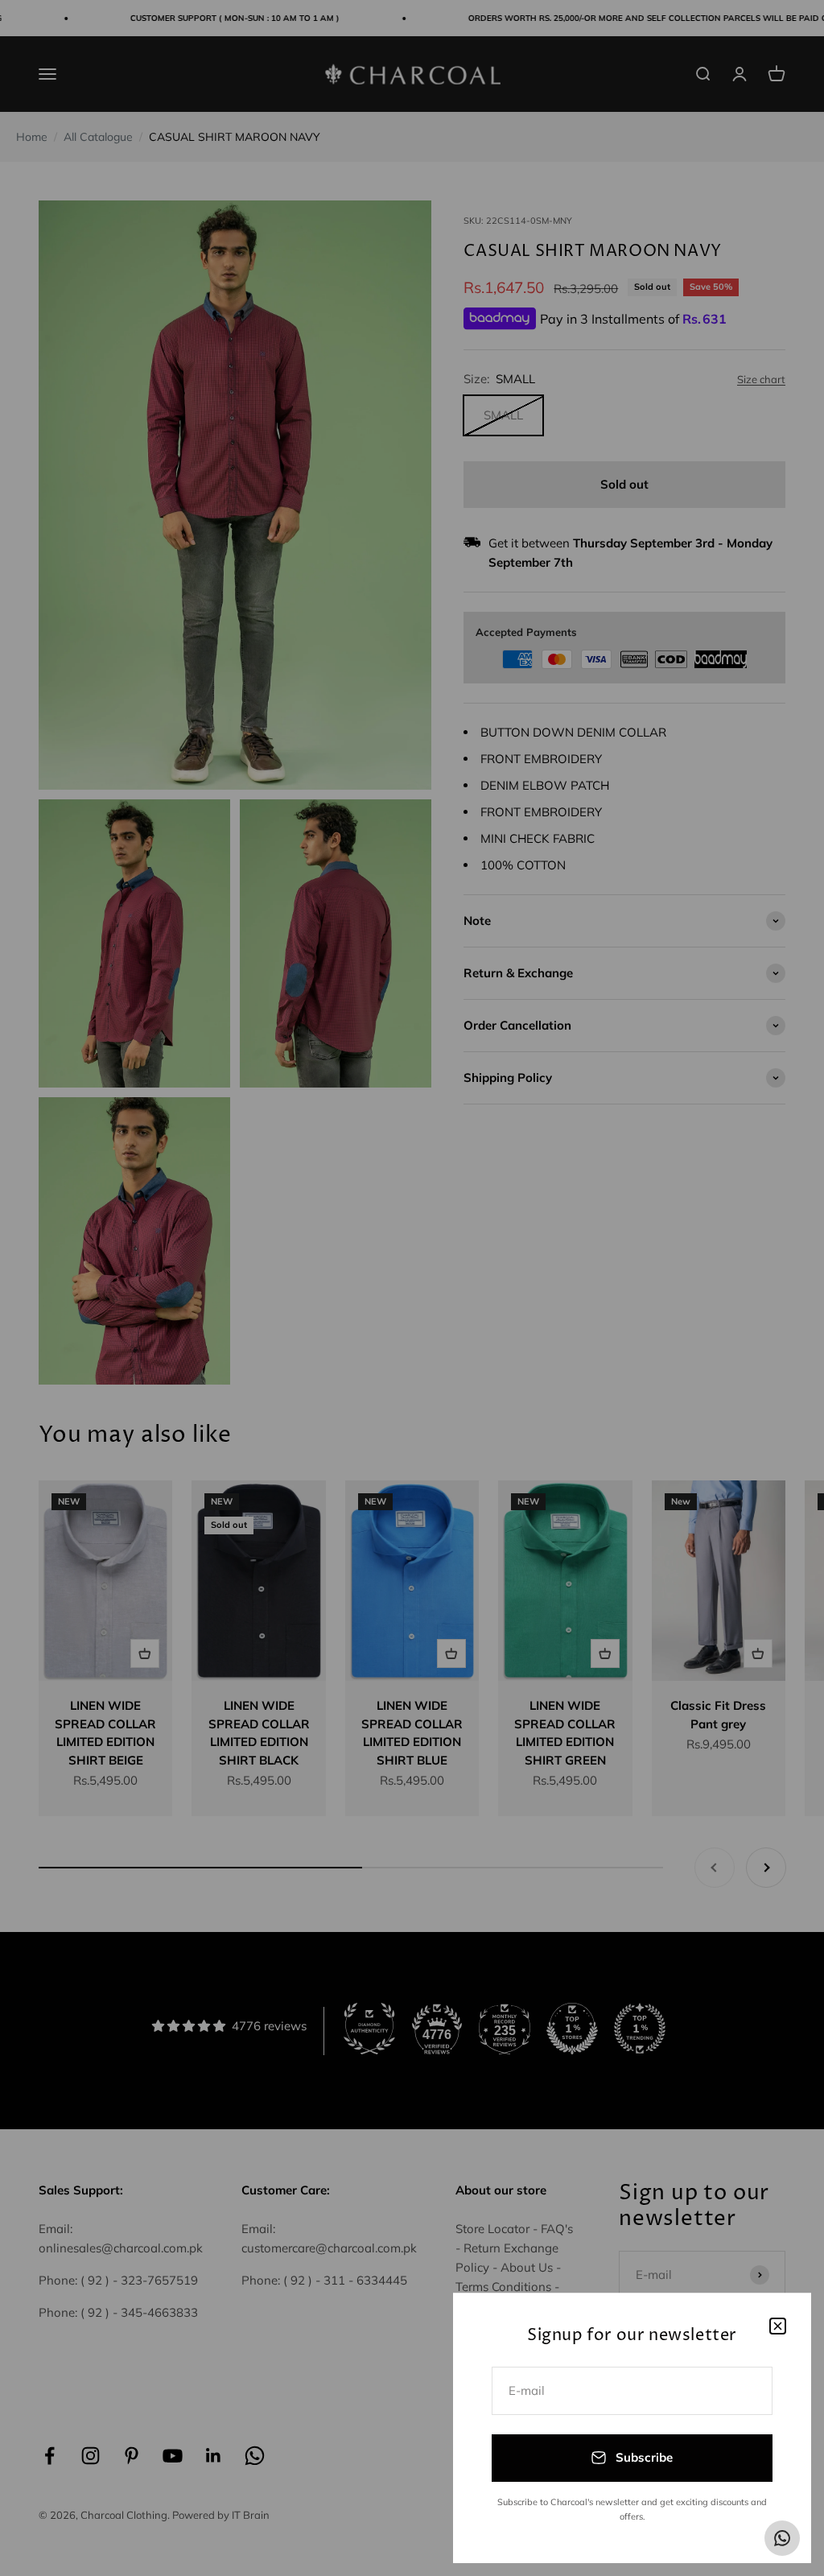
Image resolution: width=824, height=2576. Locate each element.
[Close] (778, 2326)
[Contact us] (782, 2538)
